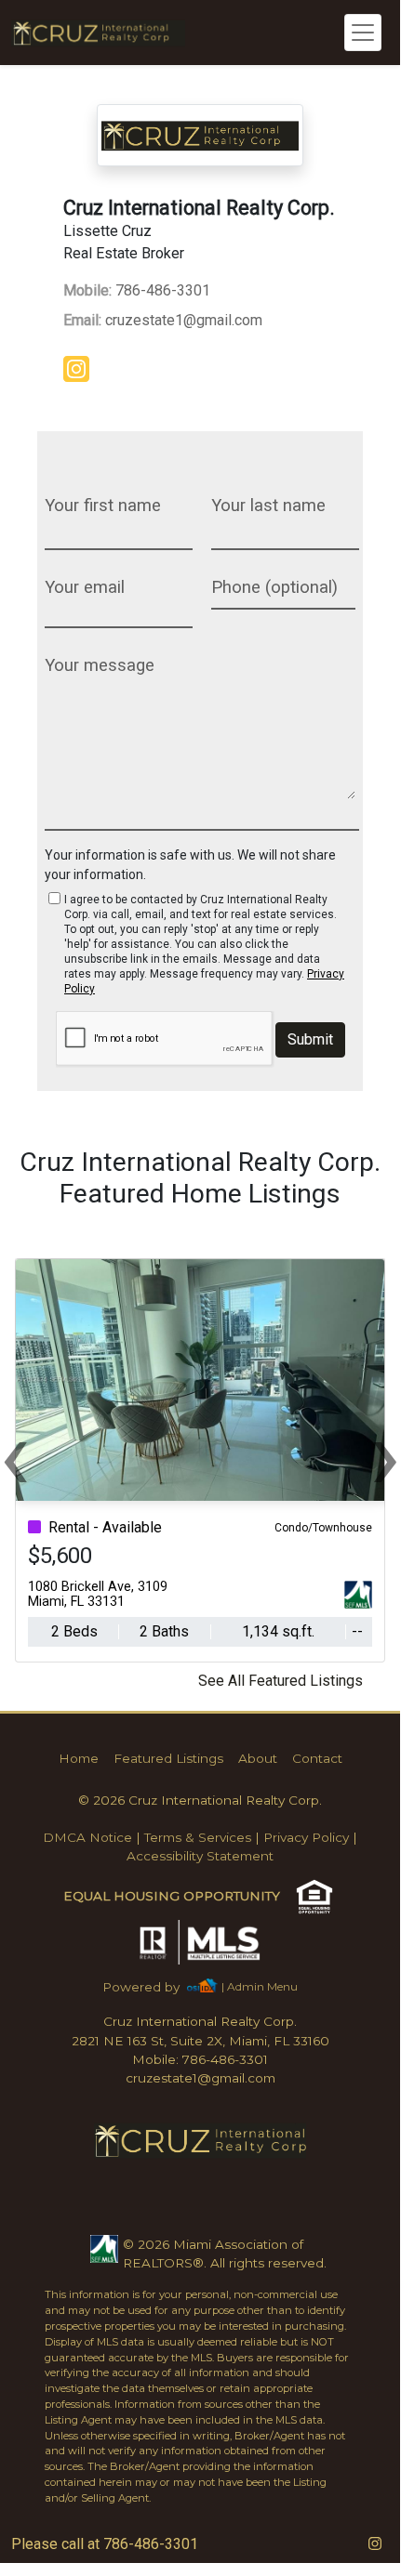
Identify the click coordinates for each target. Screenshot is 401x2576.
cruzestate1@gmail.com (163, 320)
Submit (310, 1039)
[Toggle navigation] (363, 33)
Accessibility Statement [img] (200, 1856)
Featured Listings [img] (168, 1758)
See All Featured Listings (281, 1681)
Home (79, 1758)
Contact (317, 1758)
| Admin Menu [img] (260, 1986)
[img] (80, 370)
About (258, 1758)
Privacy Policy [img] (306, 1837)
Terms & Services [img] (198, 1837)
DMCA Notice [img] (87, 1837)
